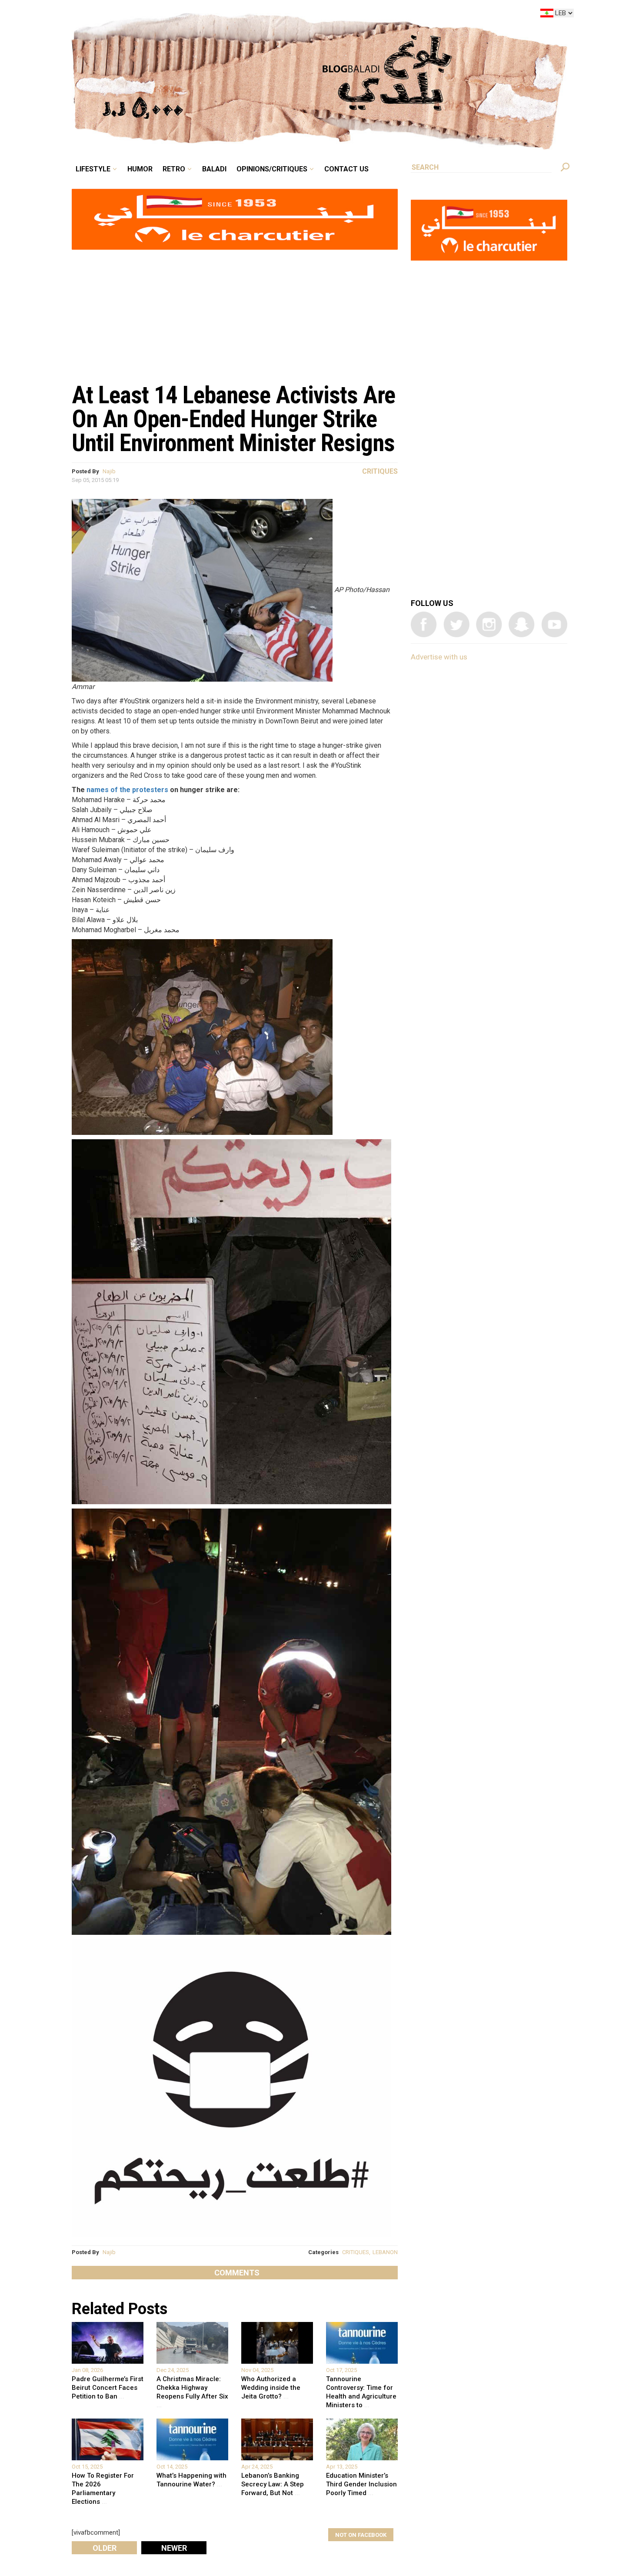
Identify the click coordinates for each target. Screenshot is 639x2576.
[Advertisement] (235, 311)
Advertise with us (439, 657)
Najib (109, 471)
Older (105, 2548)
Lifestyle (166, 15)
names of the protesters (127, 790)
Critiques (380, 471)
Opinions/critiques (317, 15)
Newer (174, 2548)
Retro (234, 15)
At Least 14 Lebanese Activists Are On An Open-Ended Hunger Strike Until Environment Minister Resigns (233, 419)
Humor (206, 15)
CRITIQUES (356, 2252)
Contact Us (382, 15)
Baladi (268, 15)
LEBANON (385, 2252)
